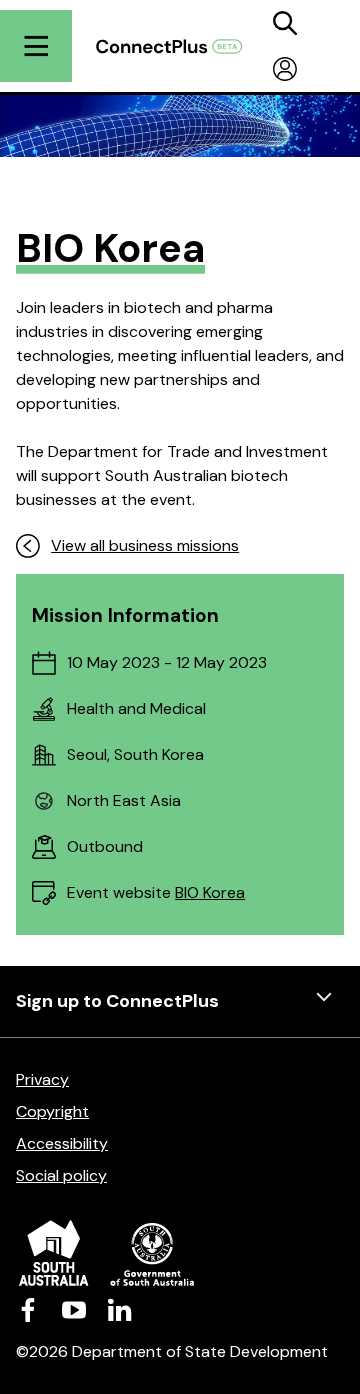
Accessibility (62, 1143)
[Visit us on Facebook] (28, 1309)
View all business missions (145, 545)
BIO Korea (210, 892)
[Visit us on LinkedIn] (120, 1309)
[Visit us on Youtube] (74, 1309)
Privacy (42, 1079)
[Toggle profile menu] (285, 69)
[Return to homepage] (179, 46)
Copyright (52, 1111)
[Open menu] (36, 46)
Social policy (61, 1175)
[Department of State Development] (180, 1253)
